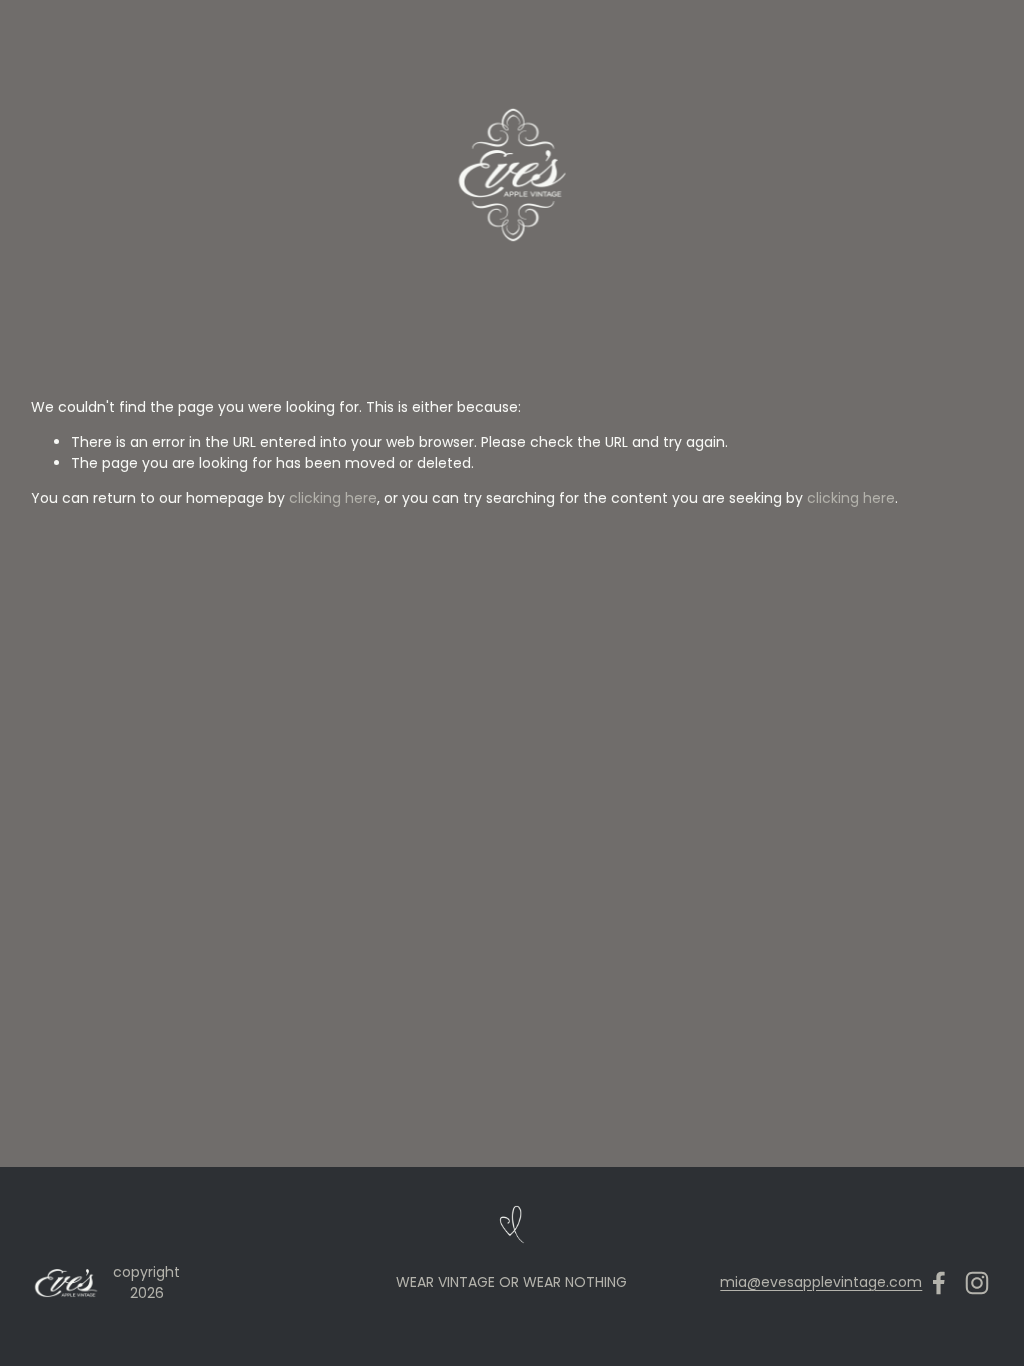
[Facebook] (939, 1283)
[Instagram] (977, 1283)
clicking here (333, 498)
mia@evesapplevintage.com (821, 1282)
